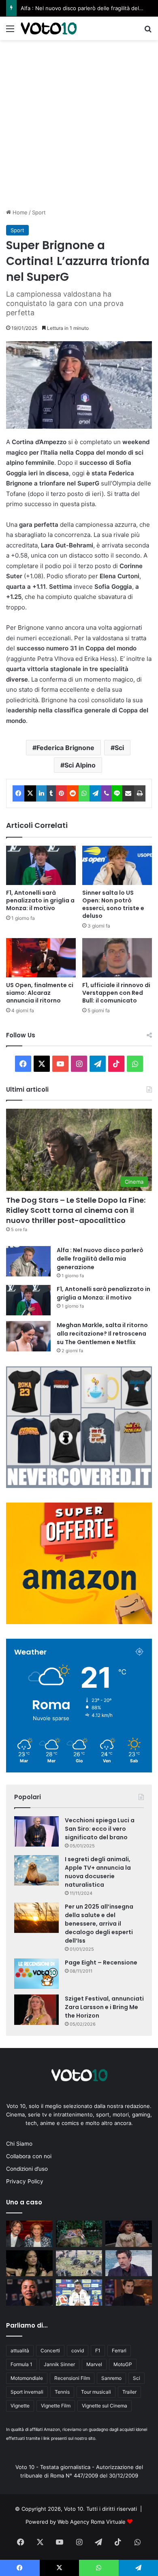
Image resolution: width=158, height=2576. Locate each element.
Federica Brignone (65, 748)
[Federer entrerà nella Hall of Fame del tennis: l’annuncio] (129, 2293)
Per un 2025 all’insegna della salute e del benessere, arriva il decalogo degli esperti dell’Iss (99, 1924)
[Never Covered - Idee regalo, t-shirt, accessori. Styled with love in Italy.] (79, 1486)
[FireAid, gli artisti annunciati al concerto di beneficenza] (129, 2234)
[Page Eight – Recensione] (36, 1974)
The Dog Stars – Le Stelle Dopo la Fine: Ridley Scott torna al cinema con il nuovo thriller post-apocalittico (76, 1210)
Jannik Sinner (59, 2364)
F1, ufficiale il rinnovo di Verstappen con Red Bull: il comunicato (116, 993)
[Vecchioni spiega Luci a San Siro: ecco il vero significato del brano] (36, 1831)
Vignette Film (56, 2406)
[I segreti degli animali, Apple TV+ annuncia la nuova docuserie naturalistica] (36, 1870)
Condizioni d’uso (27, 2169)
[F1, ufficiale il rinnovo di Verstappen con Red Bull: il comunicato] (117, 958)
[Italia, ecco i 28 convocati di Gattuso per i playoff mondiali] (79, 2293)
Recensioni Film (72, 2378)
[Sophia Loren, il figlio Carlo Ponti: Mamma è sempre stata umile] (29, 2234)
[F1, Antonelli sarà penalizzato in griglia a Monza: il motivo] (41, 865)
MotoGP (123, 2364)
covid (78, 2350)
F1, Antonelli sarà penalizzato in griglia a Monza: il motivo (40, 900)
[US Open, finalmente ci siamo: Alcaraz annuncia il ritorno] (41, 958)
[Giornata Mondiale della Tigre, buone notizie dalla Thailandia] (79, 2234)
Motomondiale (27, 2378)
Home (19, 212)
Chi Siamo (19, 2144)
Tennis (62, 2392)
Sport (39, 212)
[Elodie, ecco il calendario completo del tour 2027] (29, 2263)
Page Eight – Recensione (101, 1962)
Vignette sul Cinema (105, 2406)
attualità (20, 2350)
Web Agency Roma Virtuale (92, 2522)
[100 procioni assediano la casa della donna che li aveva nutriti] (79, 2263)
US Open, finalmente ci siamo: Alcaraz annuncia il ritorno (40, 993)
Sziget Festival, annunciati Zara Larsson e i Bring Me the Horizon (104, 2007)
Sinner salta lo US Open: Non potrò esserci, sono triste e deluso (113, 904)
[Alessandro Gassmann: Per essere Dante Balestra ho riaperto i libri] (129, 2263)
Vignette (20, 2406)
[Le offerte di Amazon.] (79, 1622)
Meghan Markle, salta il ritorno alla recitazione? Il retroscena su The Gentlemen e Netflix (102, 1334)
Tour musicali (96, 2392)
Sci (119, 748)
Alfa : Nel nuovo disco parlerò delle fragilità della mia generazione (100, 1259)
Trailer (129, 2392)
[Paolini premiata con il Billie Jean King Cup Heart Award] (29, 2293)
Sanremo (111, 2378)
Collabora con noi (29, 2156)
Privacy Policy (25, 2181)
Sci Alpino (80, 765)
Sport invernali (27, 2392)
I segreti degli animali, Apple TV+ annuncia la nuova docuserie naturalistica (98, 1872)
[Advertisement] (79, 123)
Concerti (50, 2350)
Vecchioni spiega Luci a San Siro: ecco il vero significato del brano (100, 1829)
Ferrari (119, 2350)
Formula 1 (21, 2364)
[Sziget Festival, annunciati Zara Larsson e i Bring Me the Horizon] (36, 2010)
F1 (98, 2350)
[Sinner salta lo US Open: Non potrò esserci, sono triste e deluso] (117, 865)
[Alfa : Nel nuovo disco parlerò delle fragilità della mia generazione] (28, 1261)
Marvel (94, 2364)
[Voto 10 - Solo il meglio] (49, 28)
